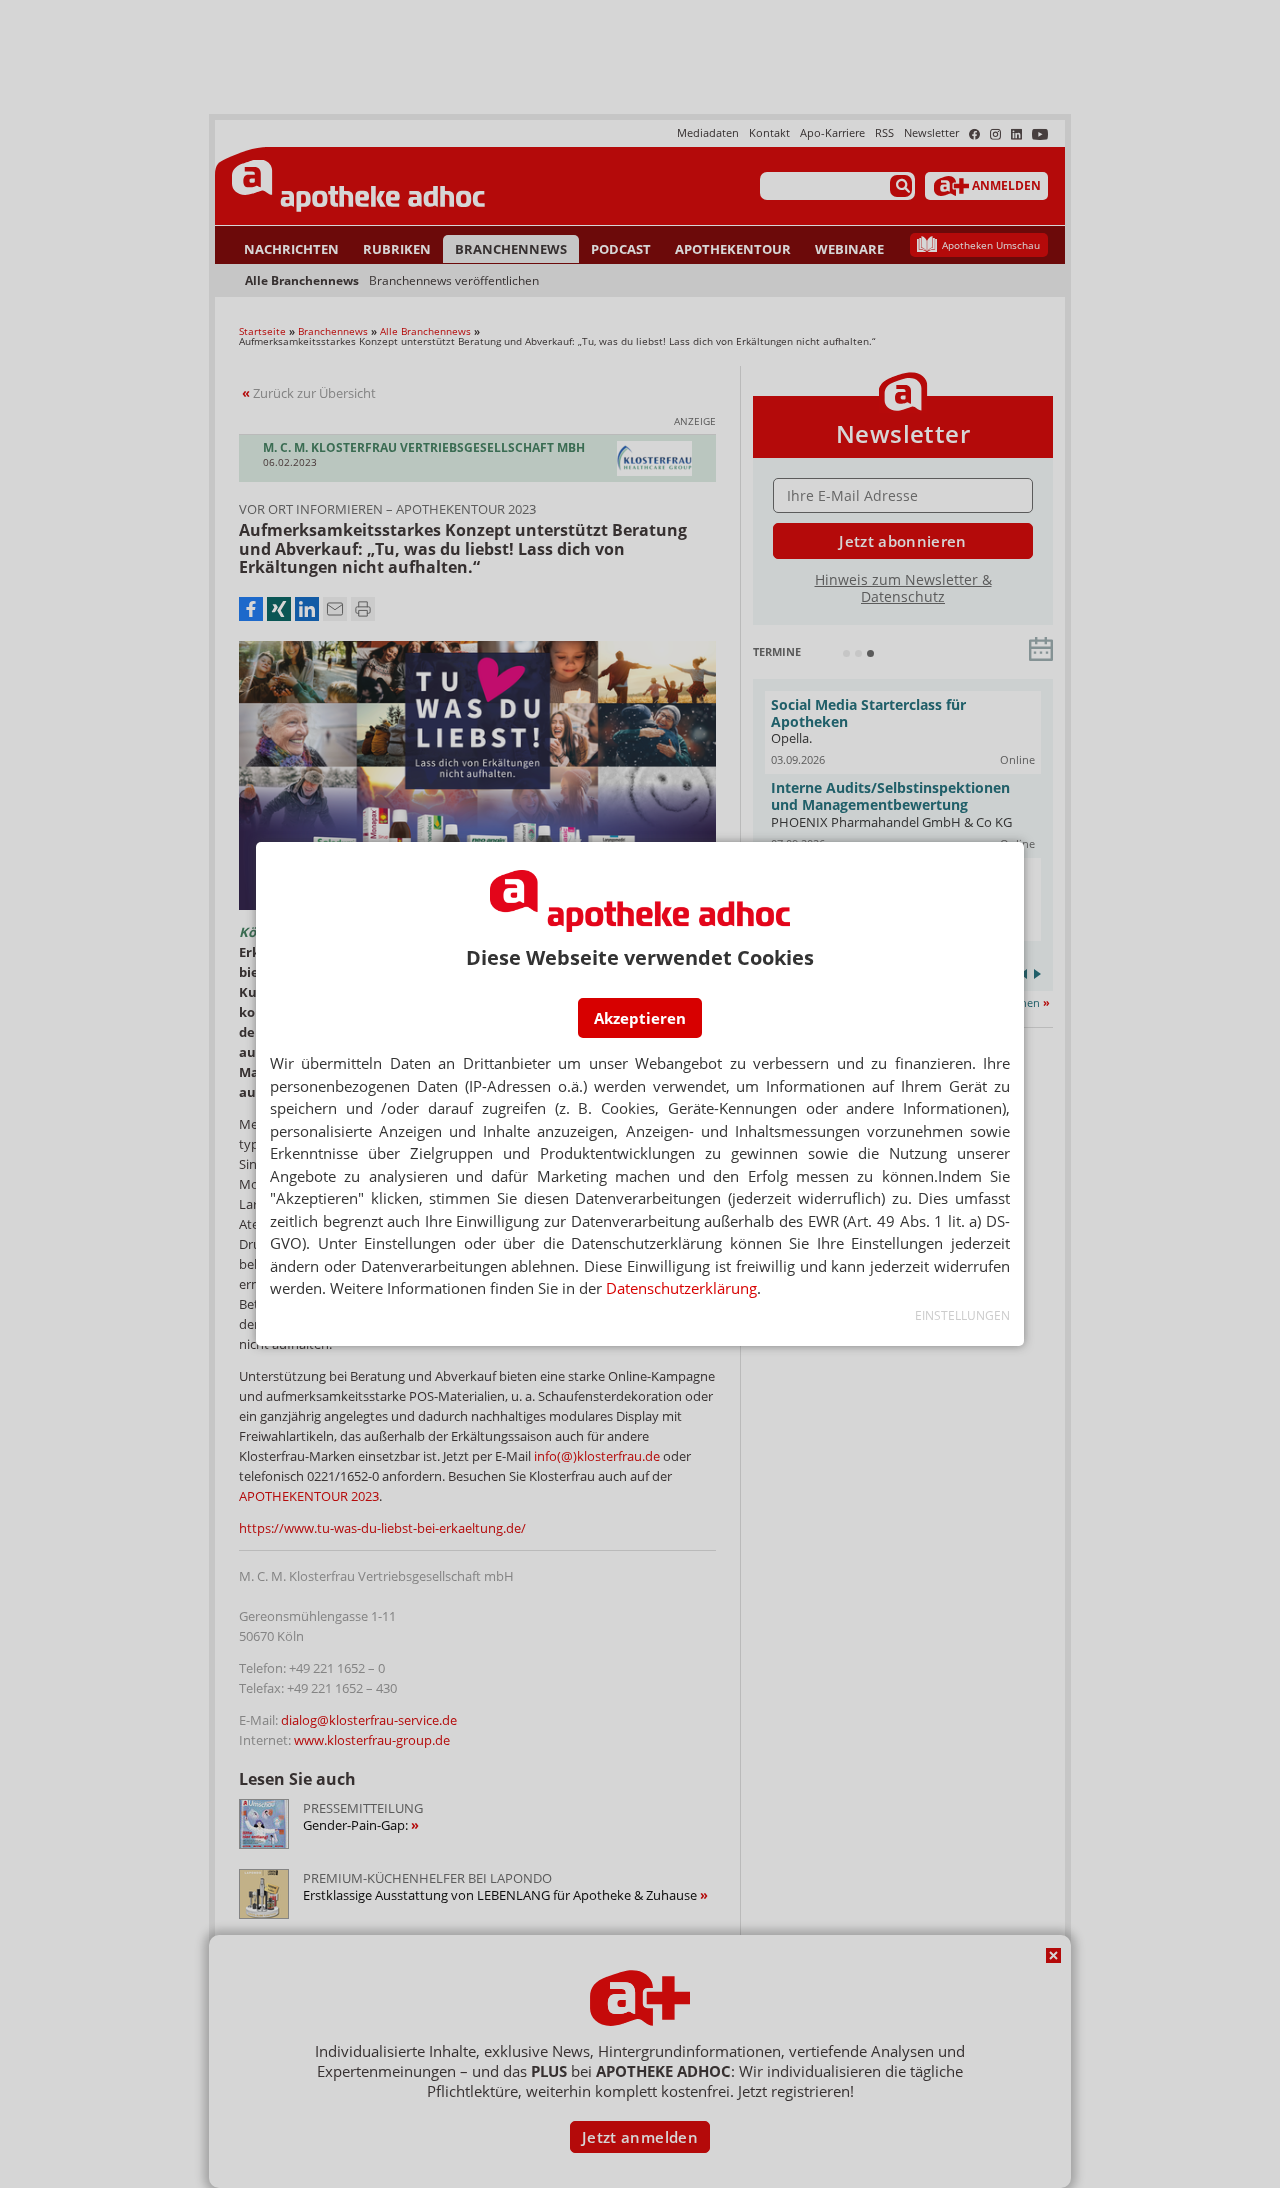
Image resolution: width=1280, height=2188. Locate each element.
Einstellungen (962, 1315)
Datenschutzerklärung (681, 1288)
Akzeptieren (640, 1018)
